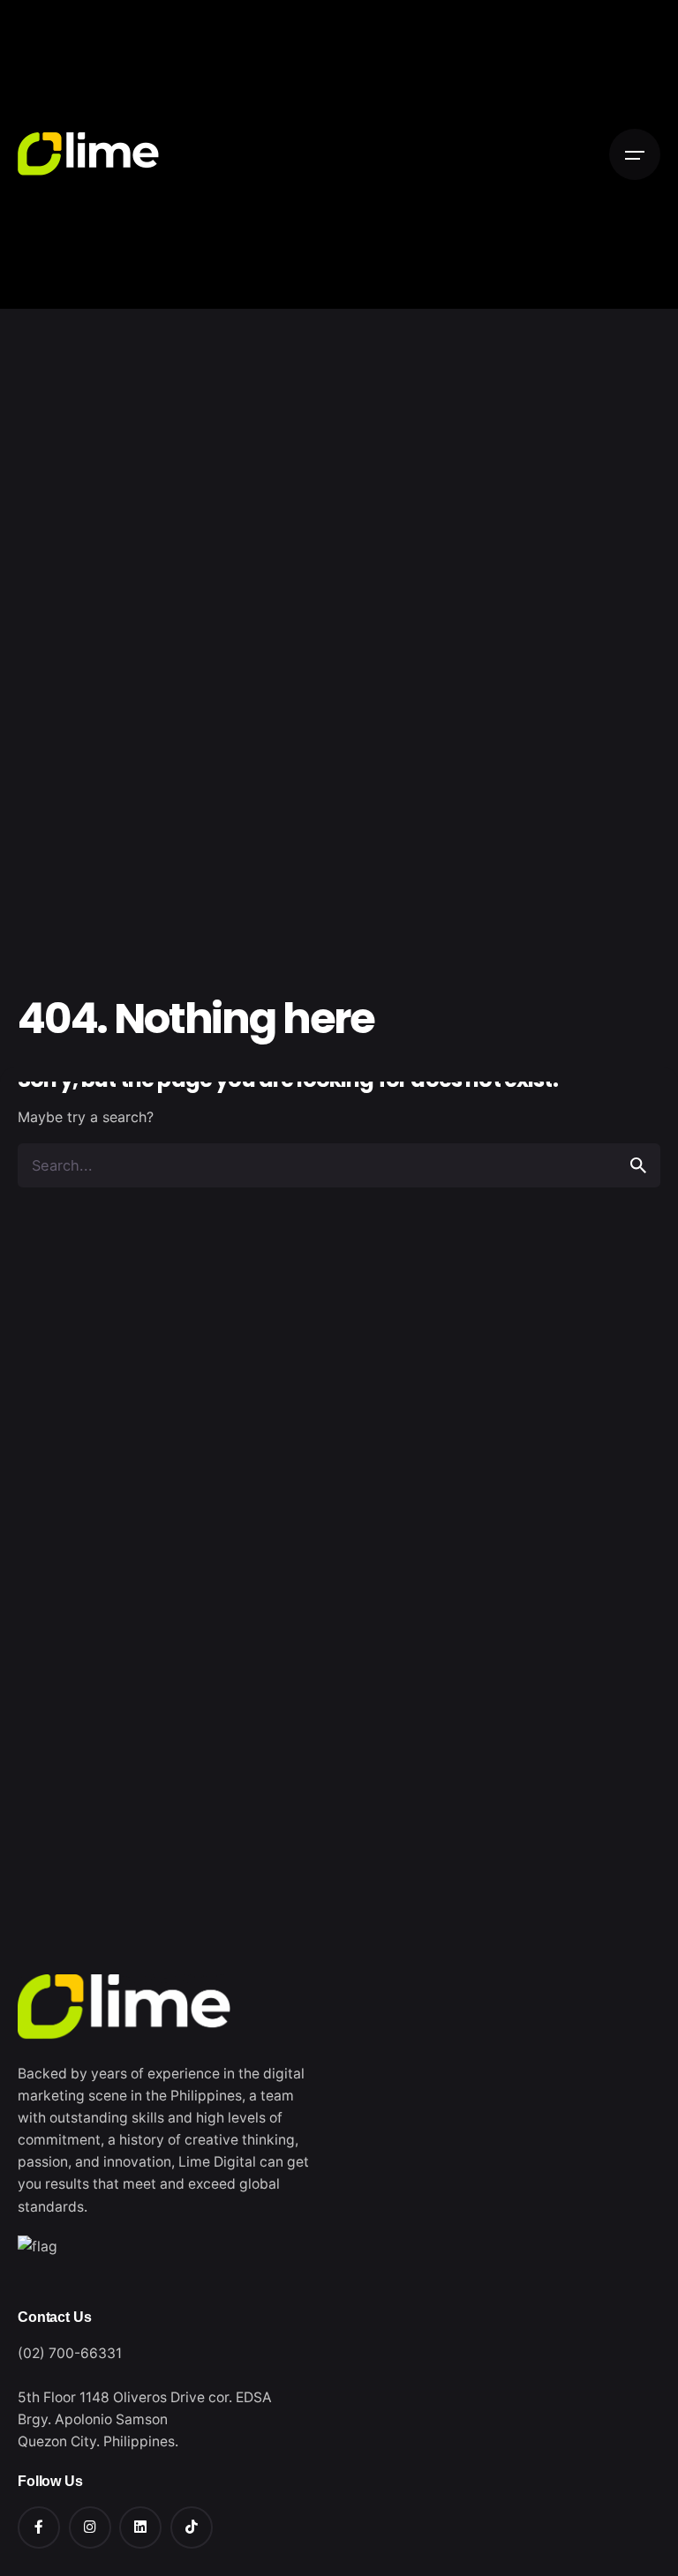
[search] (638, 1165)
